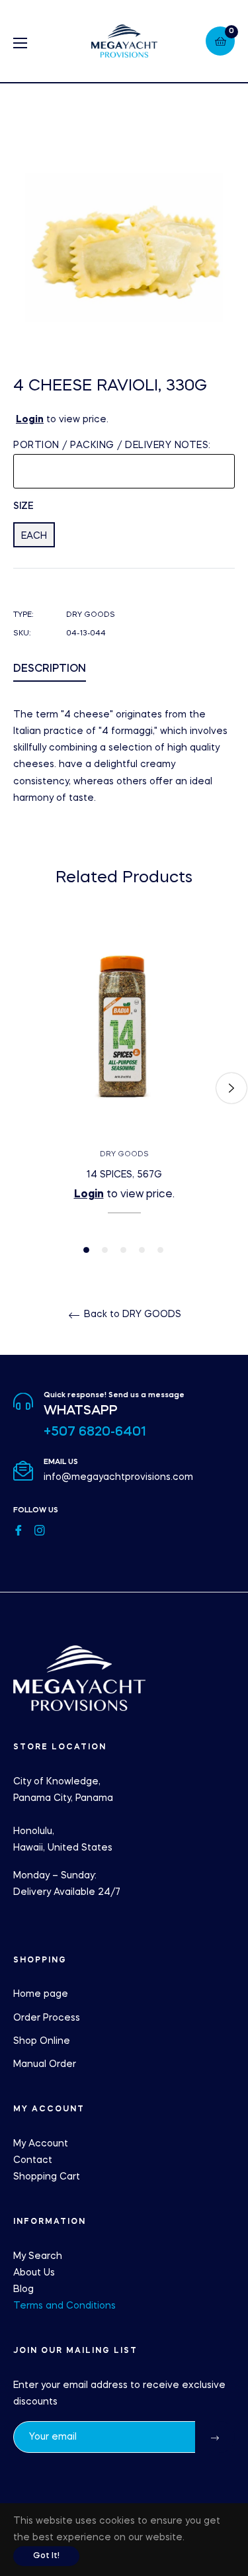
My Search (38, 2256)
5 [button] (160, 1250)
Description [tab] (50, 669)
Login (30, 420)
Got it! (46, 2556)
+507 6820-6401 (95, 1432)
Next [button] (231, 1088)
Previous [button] (17, 1088)
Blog (23, 2289)
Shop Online (42, 2041)
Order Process (47, 2018)
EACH (34, 536)
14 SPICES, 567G (124, 1175)
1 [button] (86, 1250)
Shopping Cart (47, 2177)
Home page (41, 1994)
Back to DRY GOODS (131, 1314)
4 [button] (142, 1250)
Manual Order (45, 2064)
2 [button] (105, 1250)
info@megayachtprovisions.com (118, 1477)
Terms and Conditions (64, 2306)
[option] (124, 1088)
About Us (34, 2273)
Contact (33, 2160)
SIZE (23, 506)
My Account (41, 2144)
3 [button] (123, 1250)
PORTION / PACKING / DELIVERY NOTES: (112, 445)
